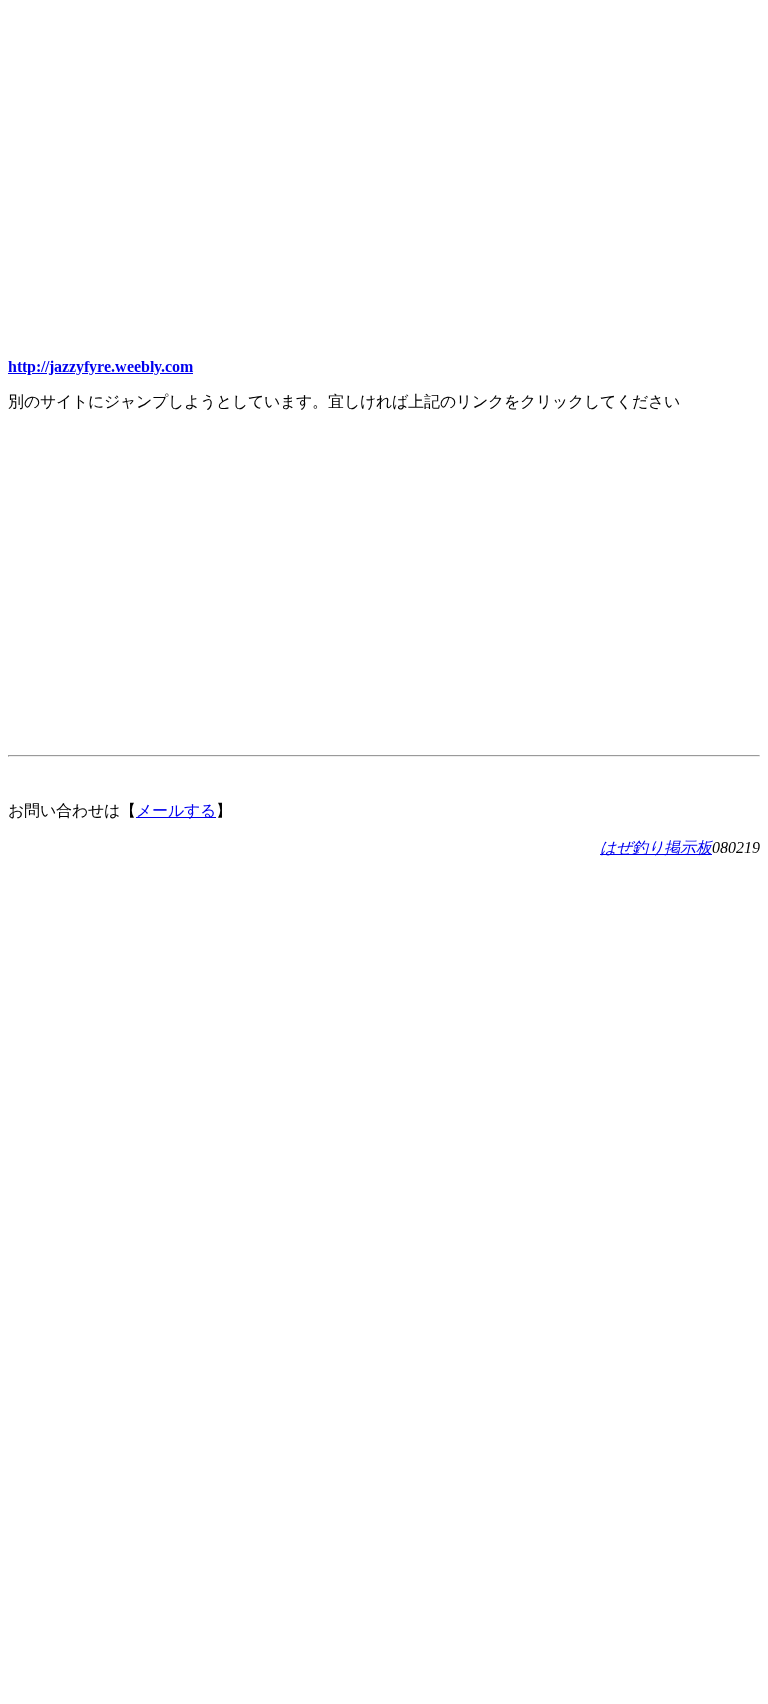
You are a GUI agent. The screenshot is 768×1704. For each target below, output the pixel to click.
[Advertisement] (384, 148)
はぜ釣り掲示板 (656, 847)
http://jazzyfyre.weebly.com (100, 366)
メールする (176, 810)
